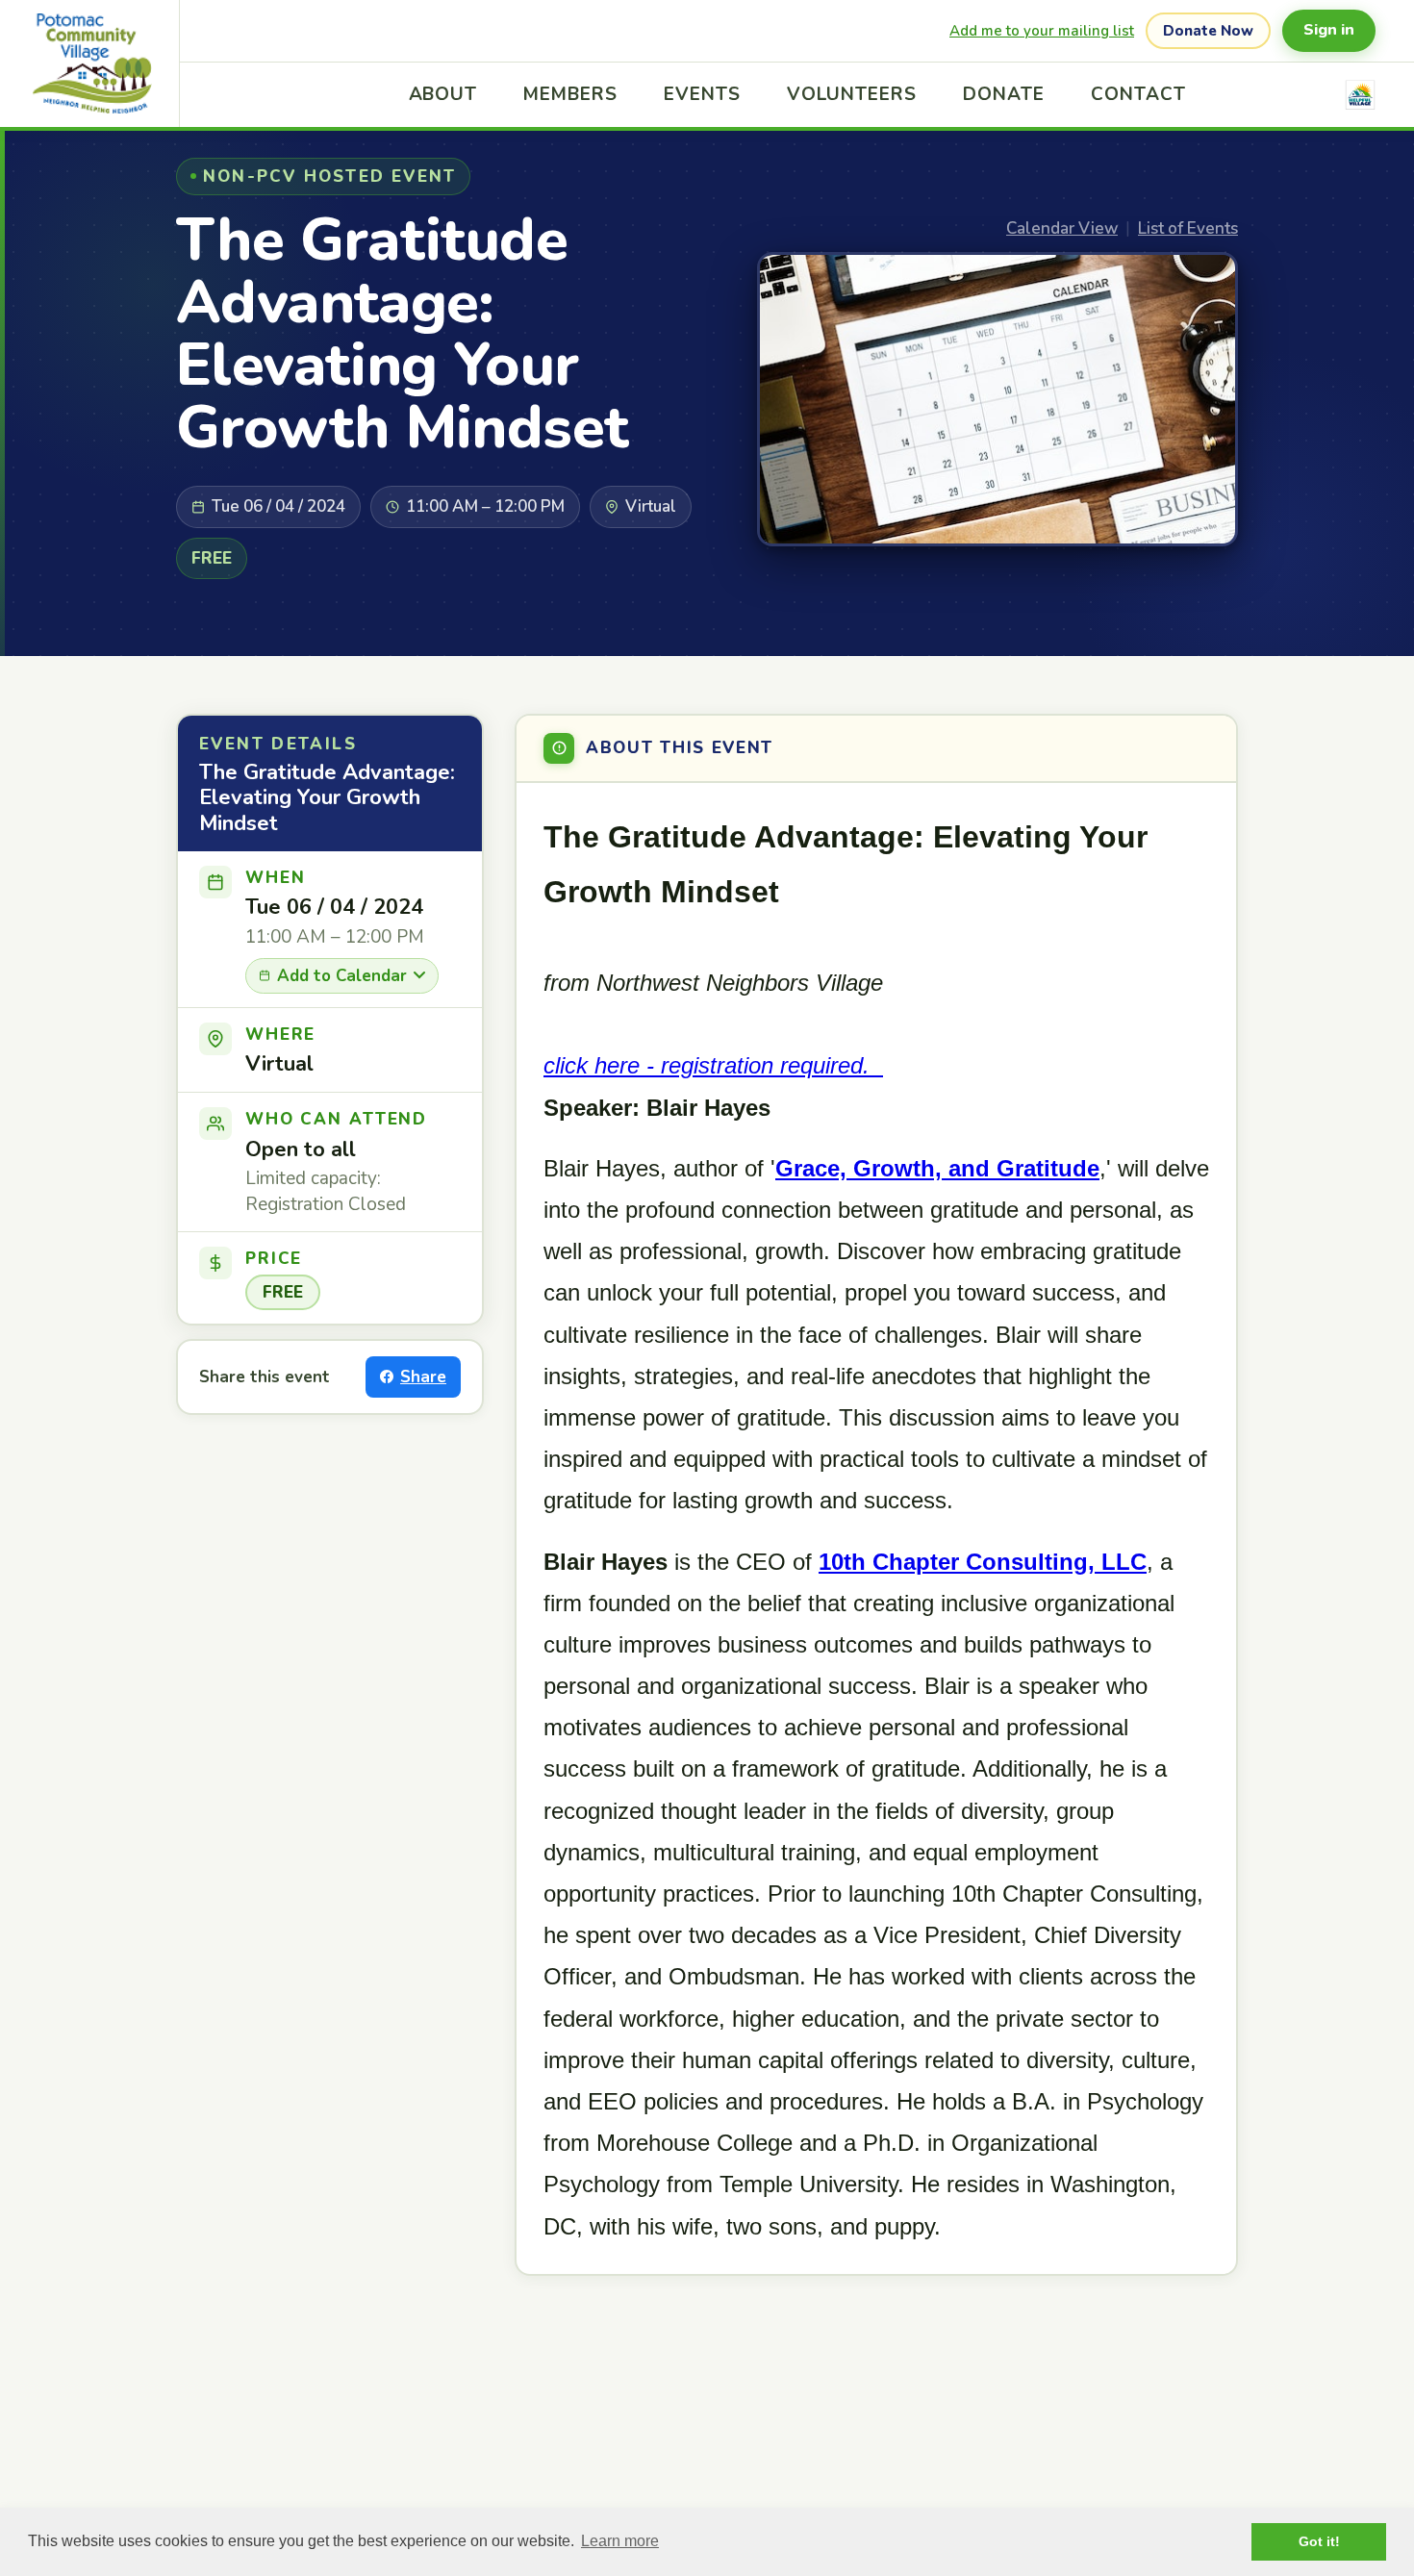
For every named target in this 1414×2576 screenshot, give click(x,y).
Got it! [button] (1319, 2541)
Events (702, 94)
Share (423, 1377)
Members (570, 94)
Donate (1004, 94)
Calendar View (1062, 228)
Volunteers (852, 94)
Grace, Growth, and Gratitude (937, 1168)
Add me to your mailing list (1042, 31)
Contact (1138, 94)
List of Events (1188, 228)
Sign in (1329, 30)
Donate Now (1208, 31)
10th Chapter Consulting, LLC (983, 1562)
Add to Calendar (342, 976)
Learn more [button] (620, 2541)
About (443, 94)
